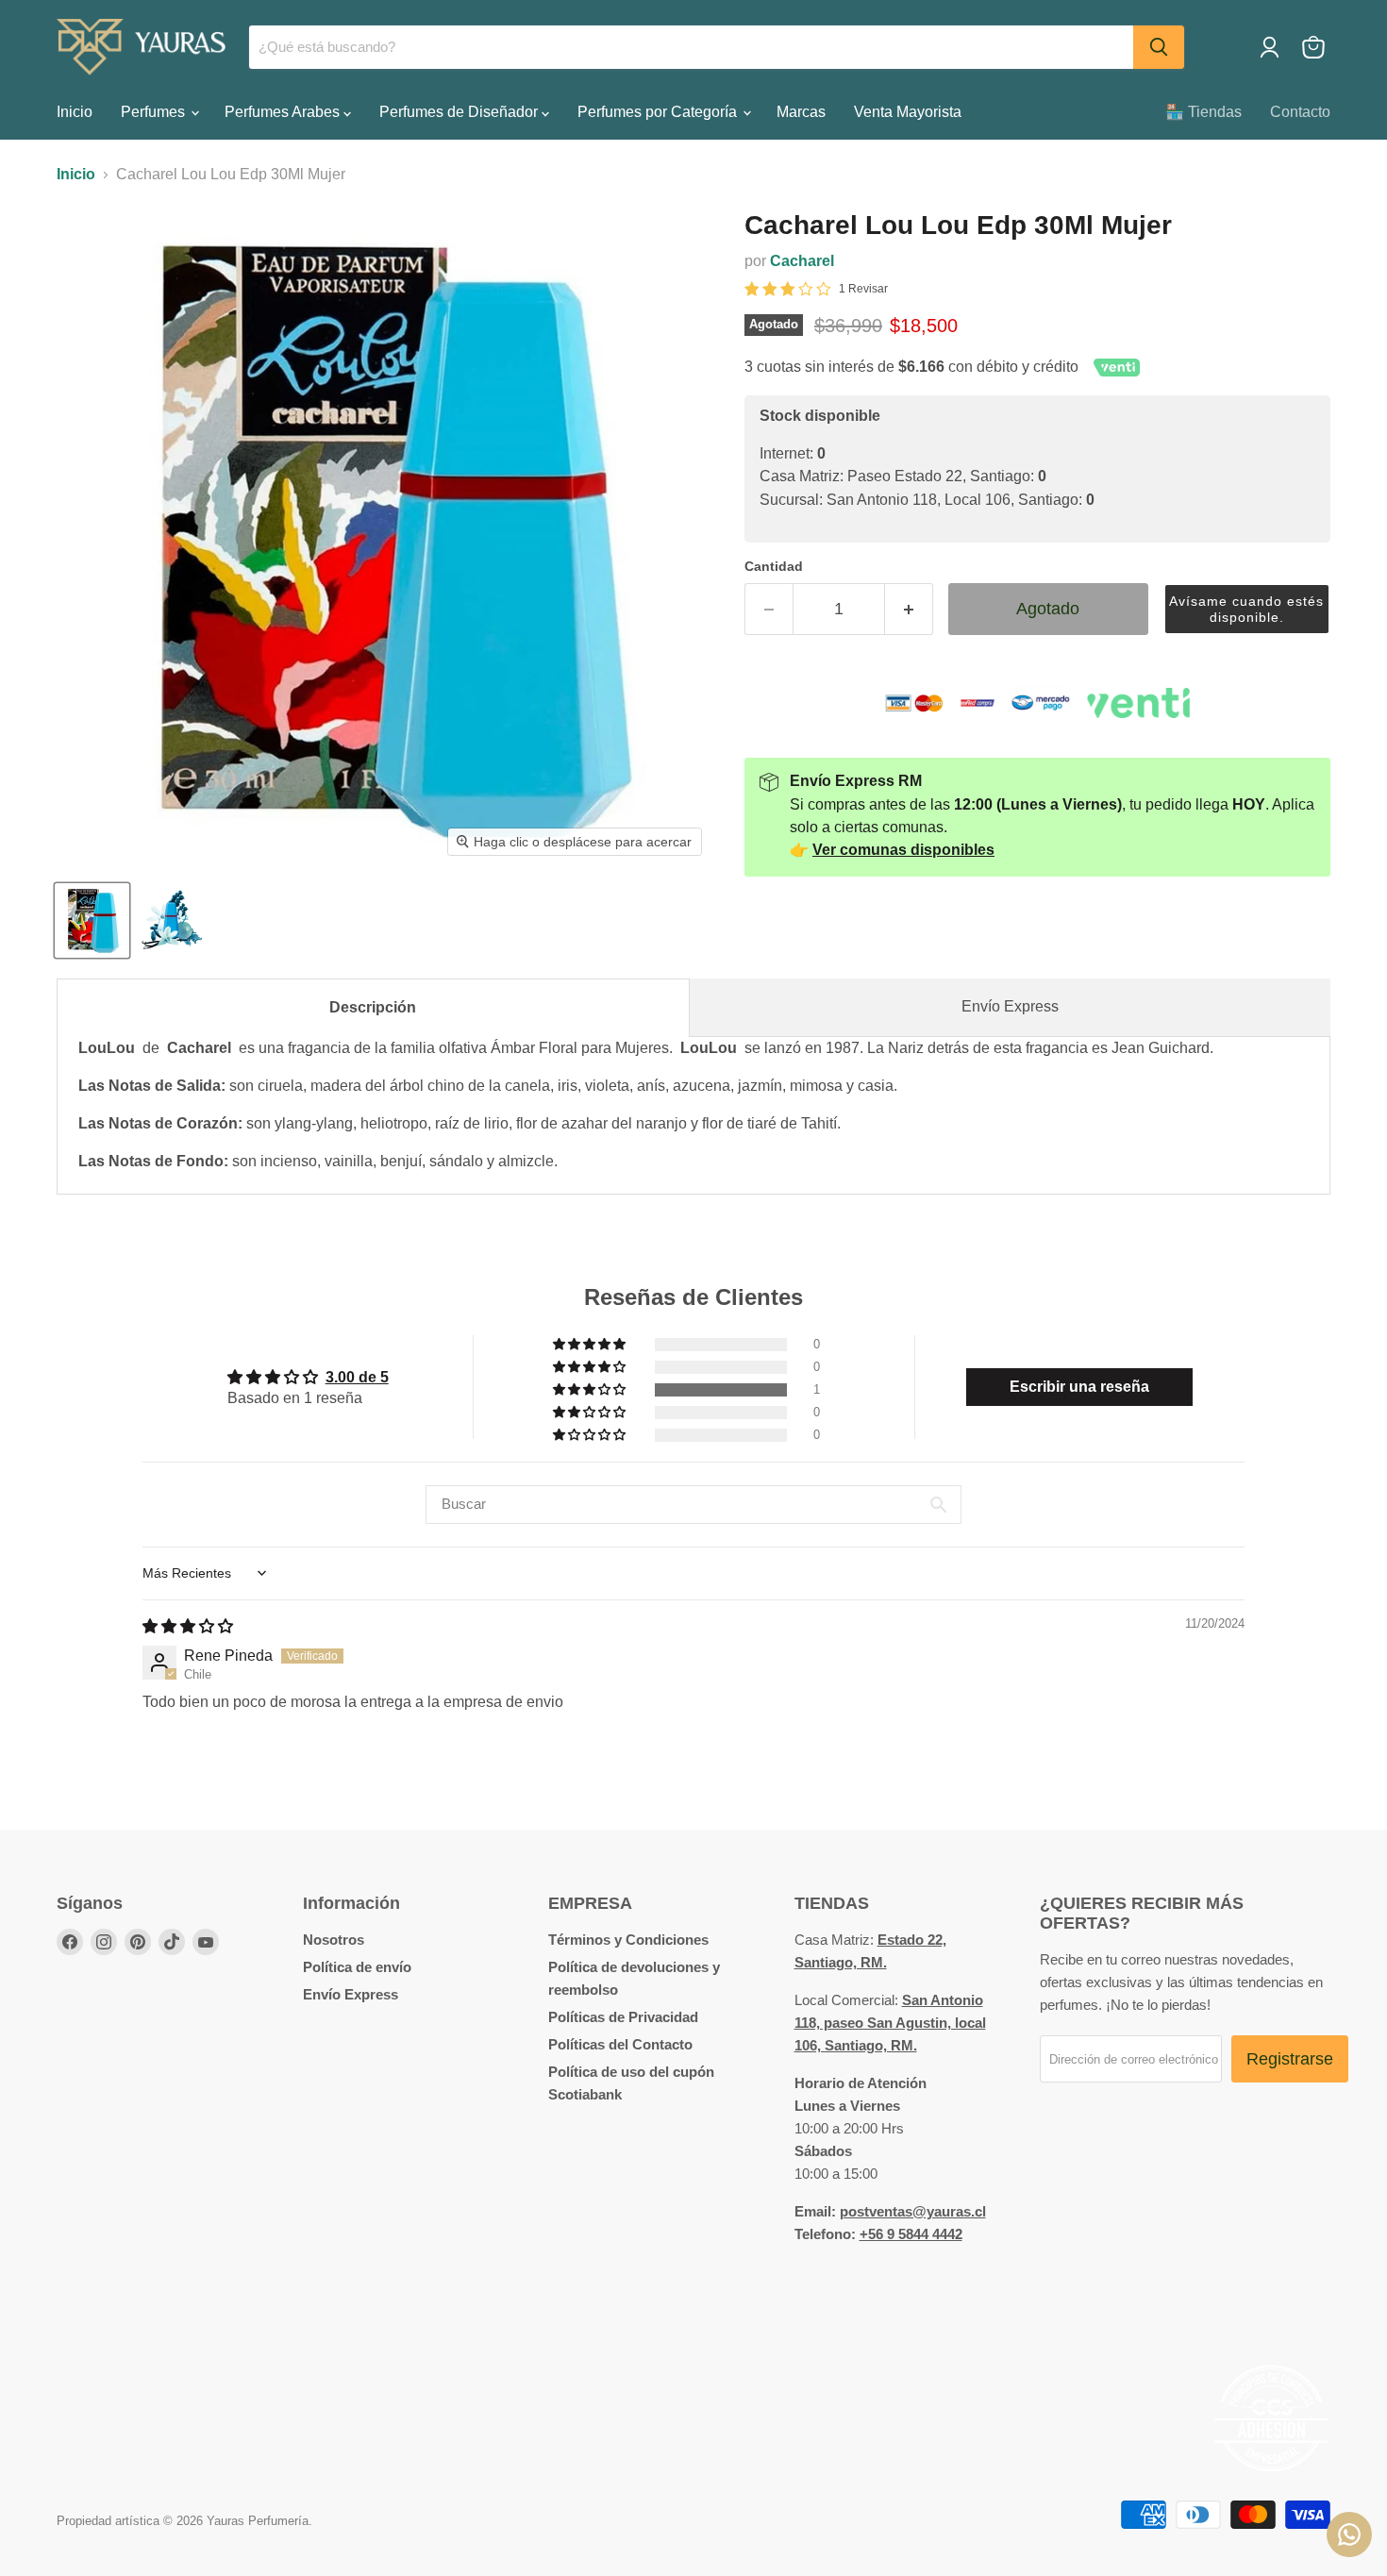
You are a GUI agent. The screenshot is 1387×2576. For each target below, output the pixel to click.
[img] (188, 1626)
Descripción (373, 1007)
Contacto (1300, 112)
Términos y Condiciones (628, 1940)
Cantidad (774, 566)
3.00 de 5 (357, 1377)
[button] (1247, 609)
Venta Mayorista (908, 112)
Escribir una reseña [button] (1079, 1387)
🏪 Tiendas (1203, 112)
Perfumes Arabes (284, 112)
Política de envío (357, 1967)
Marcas (801, 112)
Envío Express (1010, 1006)
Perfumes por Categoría (659, 112)
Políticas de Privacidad (623, 2017)
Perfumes (155, 112)
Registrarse (1290, 2059)
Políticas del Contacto (620, 2044)
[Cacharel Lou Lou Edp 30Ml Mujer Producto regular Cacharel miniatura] (92, 920)
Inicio (75, 112)
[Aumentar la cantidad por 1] (909, 609)
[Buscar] (1159, 47)
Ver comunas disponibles (903, 850)
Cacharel (802, 261)
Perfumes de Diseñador (460, 112)
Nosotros (334, 1940)
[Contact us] (1349, 2534)
